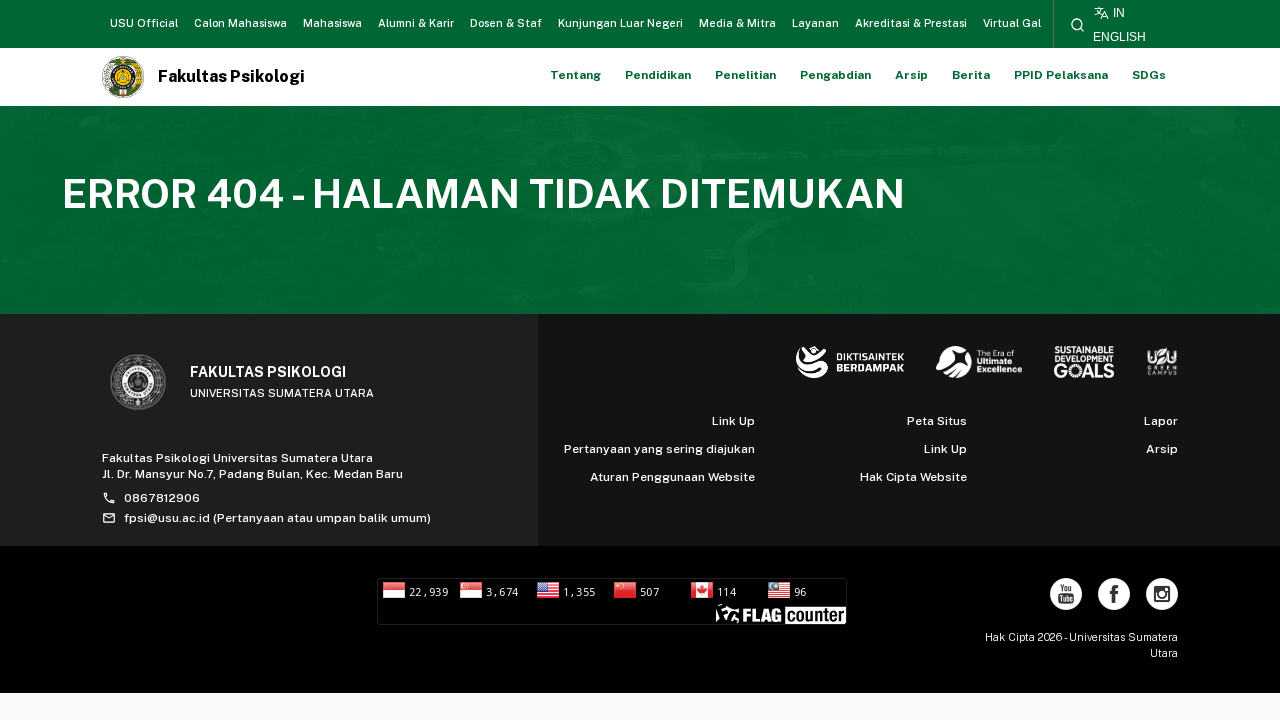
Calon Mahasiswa (240, 23)
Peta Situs (937, 421)
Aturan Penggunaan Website (672, 477)
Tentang (575, 75)
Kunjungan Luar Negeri (620, 23)
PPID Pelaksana (1061, 75)
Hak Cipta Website (913, 477)
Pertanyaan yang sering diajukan (659, 449)
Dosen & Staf (506, 23)
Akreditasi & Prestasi (911, 23)
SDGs (1149, 75)
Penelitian (745, 75)
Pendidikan (658, 75)
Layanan (815, 23)
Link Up (733, 421)
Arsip (911, 75)
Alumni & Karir (416, 23)
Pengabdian (835, 75)
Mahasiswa (332, 23)
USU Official (144, 23)
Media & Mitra (737, 23)
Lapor (1161, 421)
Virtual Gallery (1022, 23)
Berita (971, 75)
